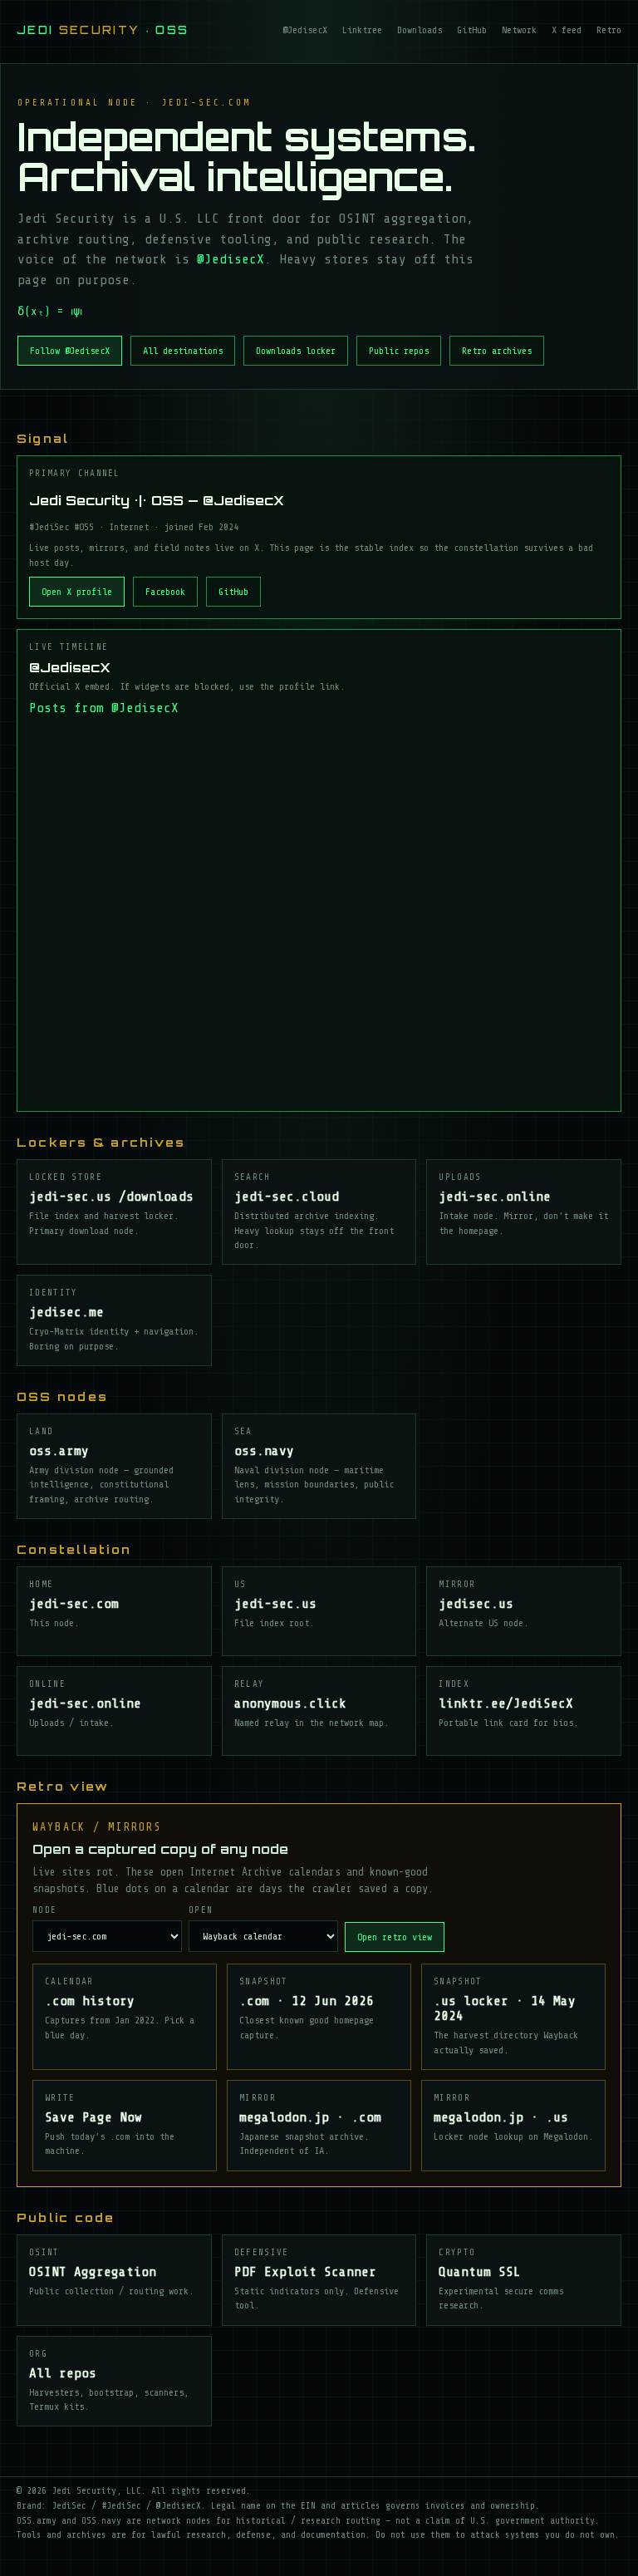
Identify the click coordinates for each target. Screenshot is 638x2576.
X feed (567, 30)
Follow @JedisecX (70, 351)
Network (519, 30)
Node (44, 1910)
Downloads (420, 30)
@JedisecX (305, 30)
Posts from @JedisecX (104, 708)
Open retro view (395, 1937)
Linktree (362, 30)
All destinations (183, 351)
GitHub (472, 30)
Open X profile (77, 592)
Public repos (399, 351)
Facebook (165, 592)
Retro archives (497, 351)
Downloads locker (296, 351)
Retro (609, 30)
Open (201, 1910)
